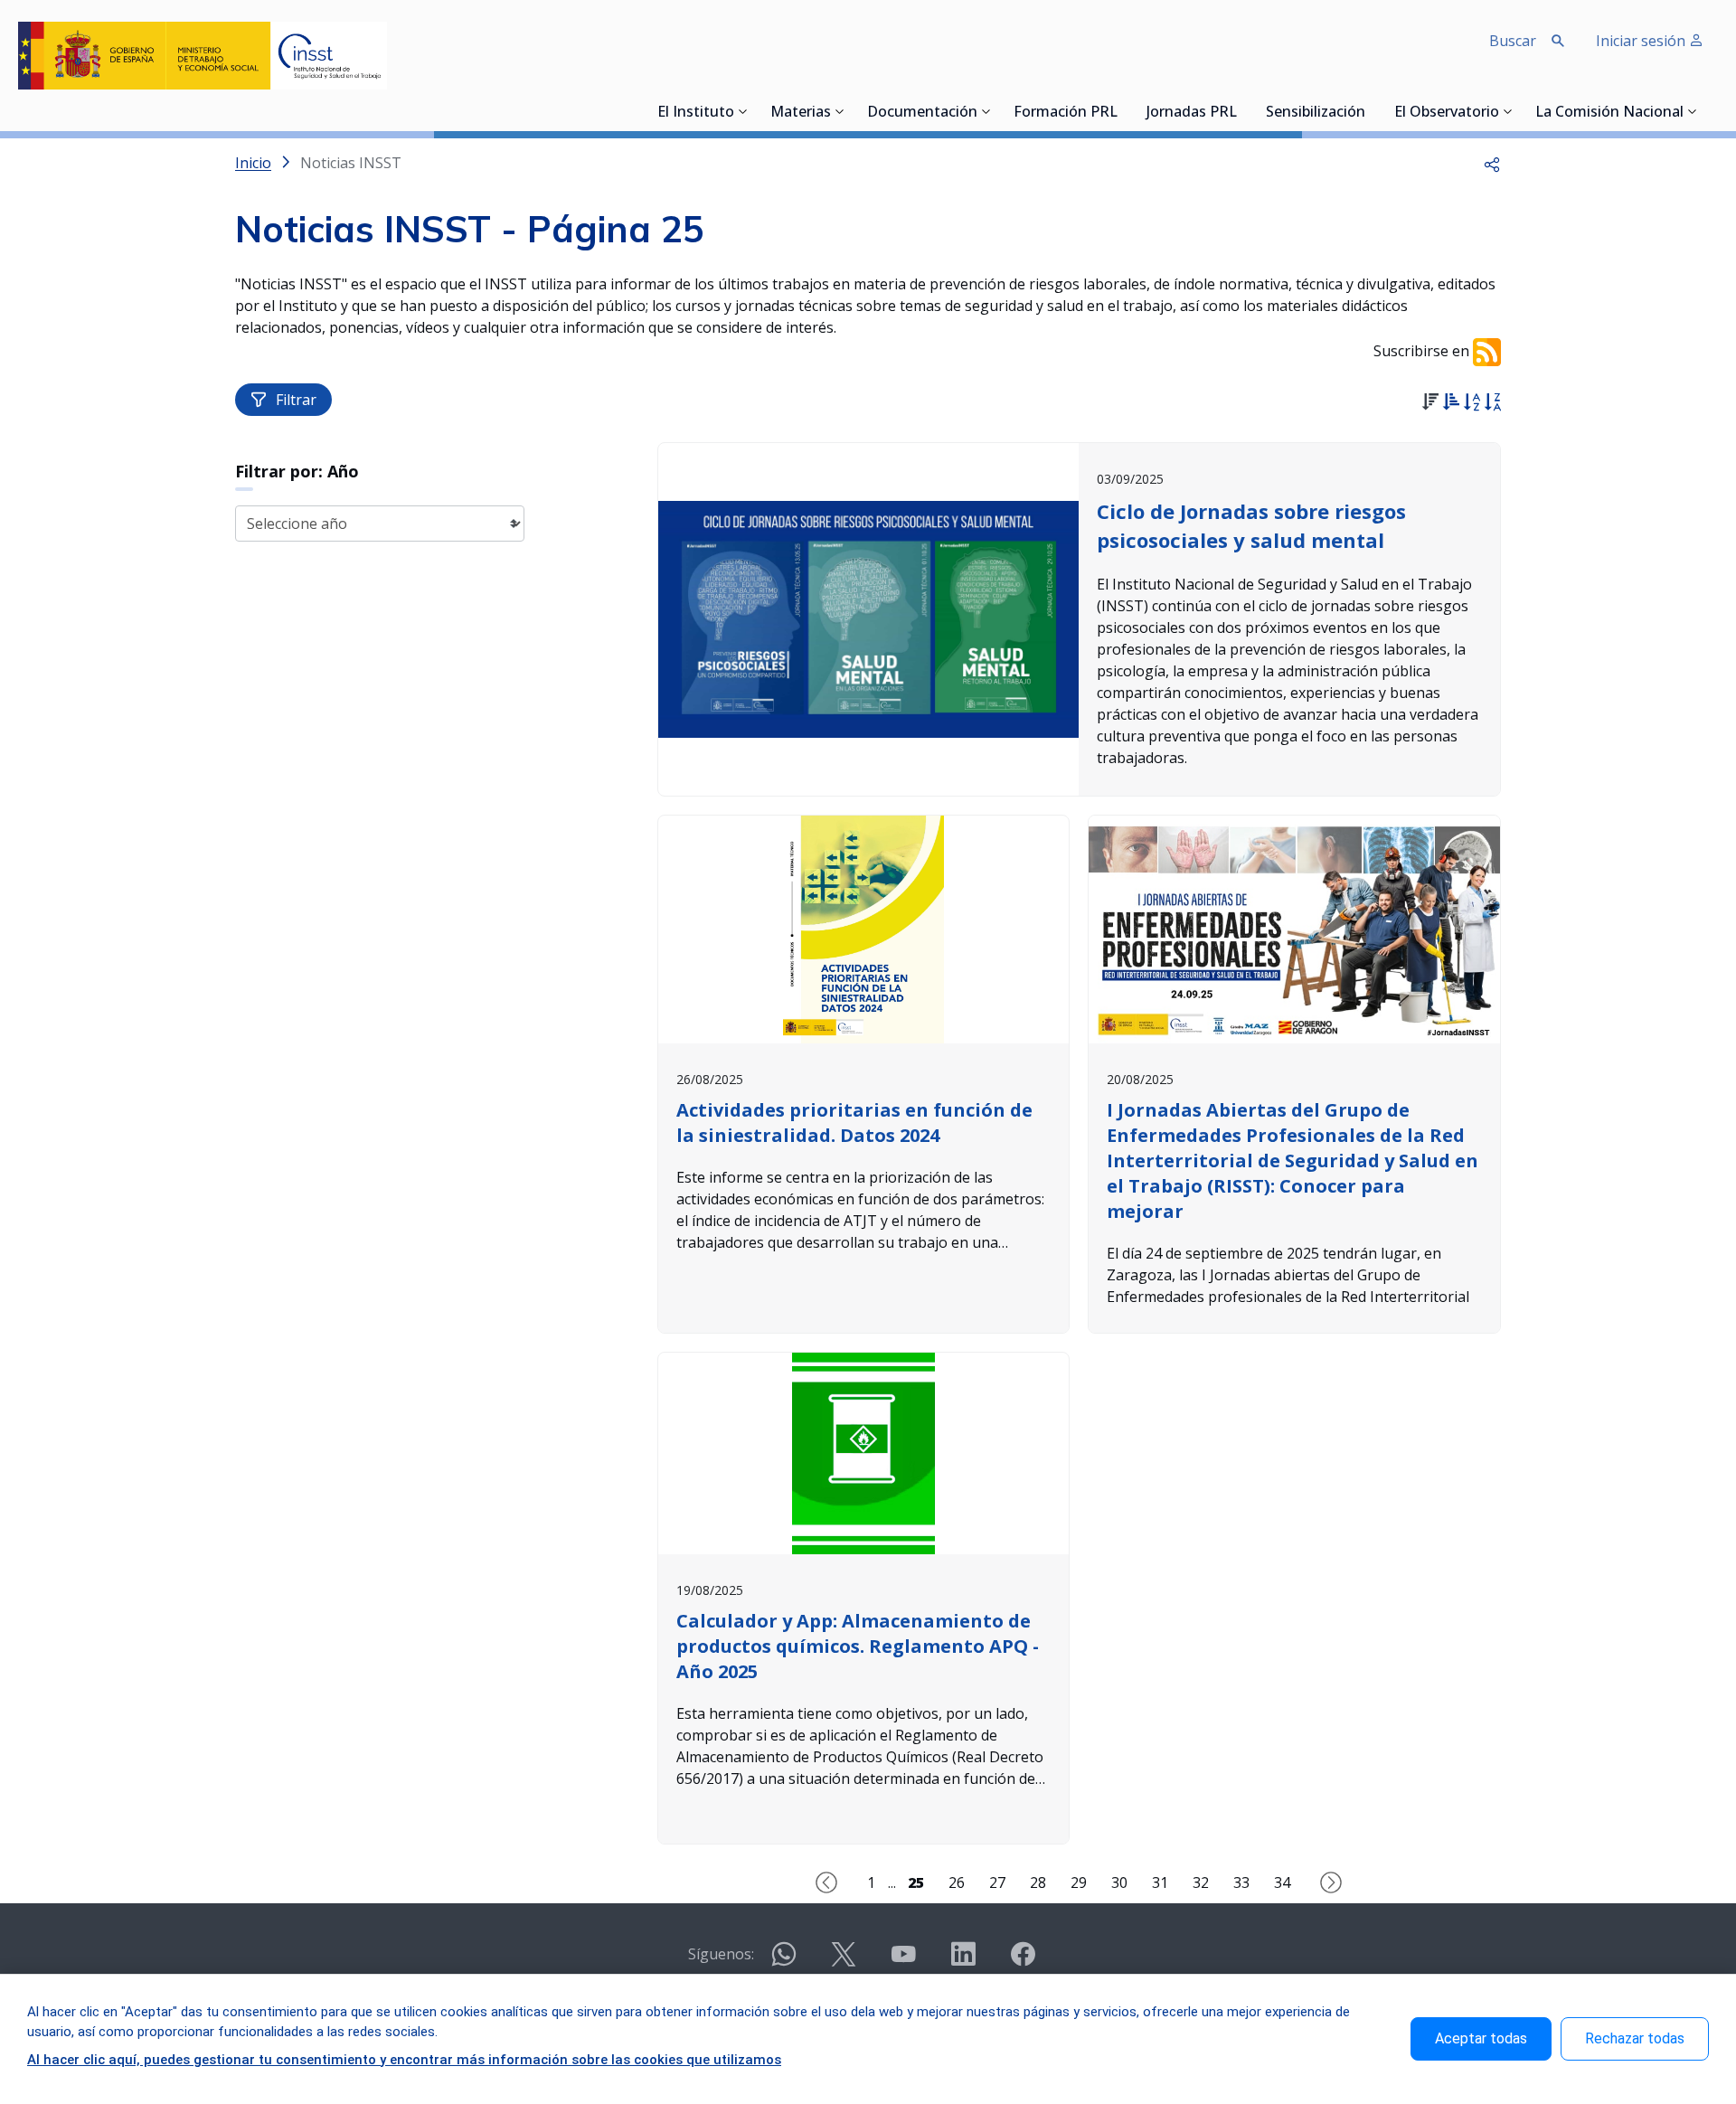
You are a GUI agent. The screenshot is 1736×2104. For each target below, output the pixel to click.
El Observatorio (1447, 113)
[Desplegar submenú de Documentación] (986, 111)
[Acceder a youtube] (903, 1962)
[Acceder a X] (844, 1962)
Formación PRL (1066, 113)
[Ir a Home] (203, 56)
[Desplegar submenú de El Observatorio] (1508, 111)
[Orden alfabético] (1472, 404)
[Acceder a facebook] (1023, 1962)
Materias (801, 113)
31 (1160, 1882)
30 (1119, 1882)
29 (1079, 1882)
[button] (1492, 163)
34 (1282, 1882)
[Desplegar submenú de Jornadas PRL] (1242, 111)
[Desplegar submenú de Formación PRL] (1123, 111)
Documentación (922, 113)
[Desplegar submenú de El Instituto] (743, 111)
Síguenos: (721, 1954)
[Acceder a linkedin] (963, 1962)
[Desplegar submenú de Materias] (840, 111)
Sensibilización (1316, 113)
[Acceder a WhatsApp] (784, 1962)
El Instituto (696, 113)
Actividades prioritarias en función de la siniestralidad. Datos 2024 (854, 1123)
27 (997, 1882)
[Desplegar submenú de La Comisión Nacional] (1693, 111)
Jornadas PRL (1192, 113)
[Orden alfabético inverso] (1492, 404)
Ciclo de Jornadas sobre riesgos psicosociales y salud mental (1251, 525)
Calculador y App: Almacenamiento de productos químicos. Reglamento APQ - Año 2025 (858, 1646)
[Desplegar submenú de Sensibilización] (1371, 111)
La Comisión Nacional (1609, 113)
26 (957, 1882)
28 (1038, 1882)
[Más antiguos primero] (1451, 404)
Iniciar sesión (1642, 41)
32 (1201, 1882)
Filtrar (296, 400)
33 (1241, 1882)
